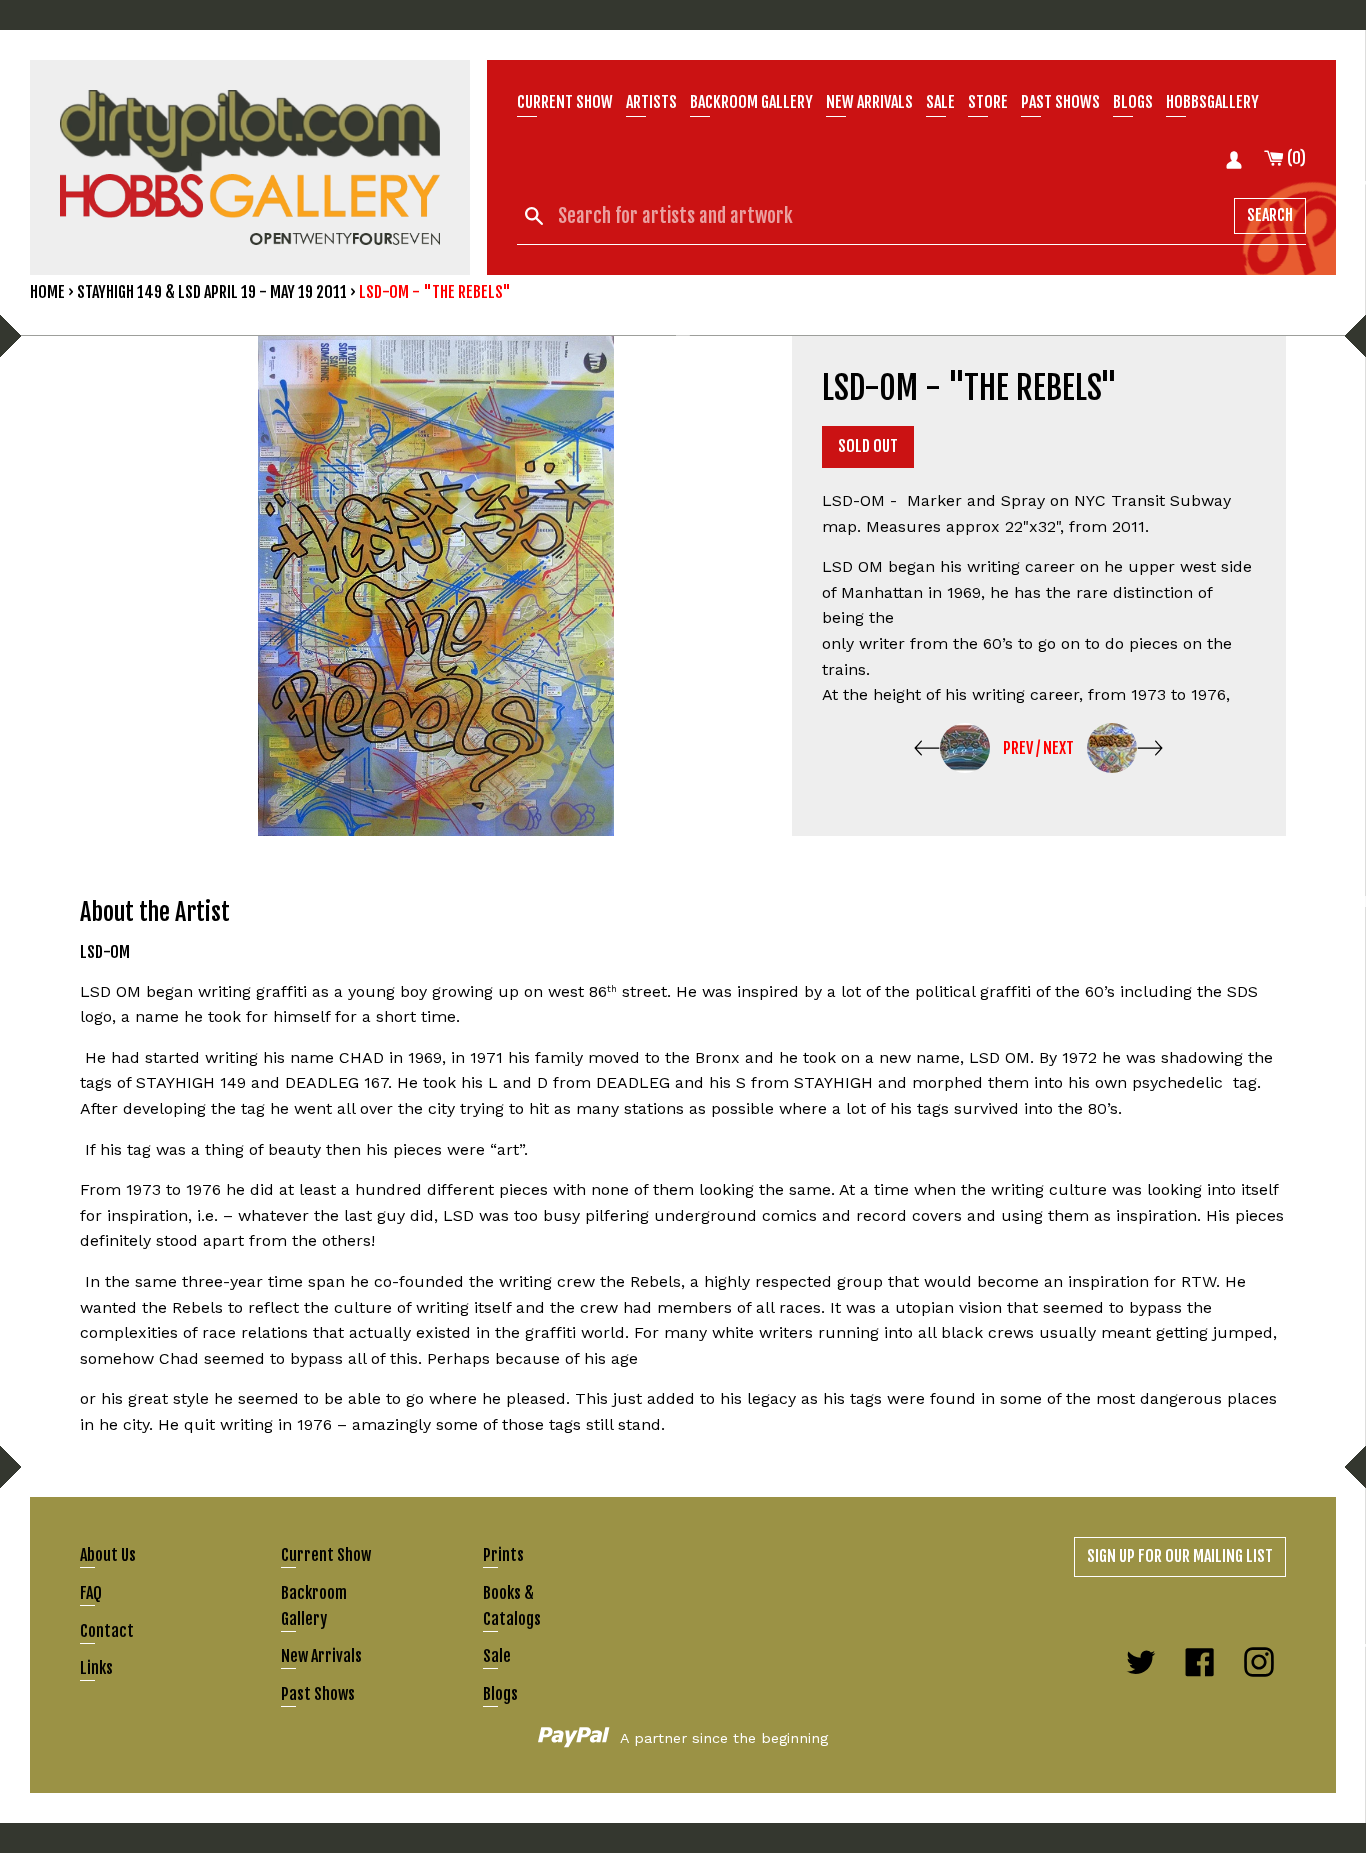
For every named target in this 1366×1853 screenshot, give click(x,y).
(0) (1295, 158)
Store (988, 102)
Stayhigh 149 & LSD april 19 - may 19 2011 (212, 292)
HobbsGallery (1212, 102)
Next (1058, 748)
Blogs (1133, 102)
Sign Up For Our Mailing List (1180, 1556)
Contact (107, 1631)
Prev (1018, 748)
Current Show (565, 102)
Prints (503, 1555)
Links (96, 1668)
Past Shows (1060, 102)
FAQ (91, 1593)
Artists (651, 102)
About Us (108, 1555)
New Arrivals (321, 1656)
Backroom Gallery (751, 102)
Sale (940, 102)
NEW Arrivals (869, 102)
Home (47, 292)
